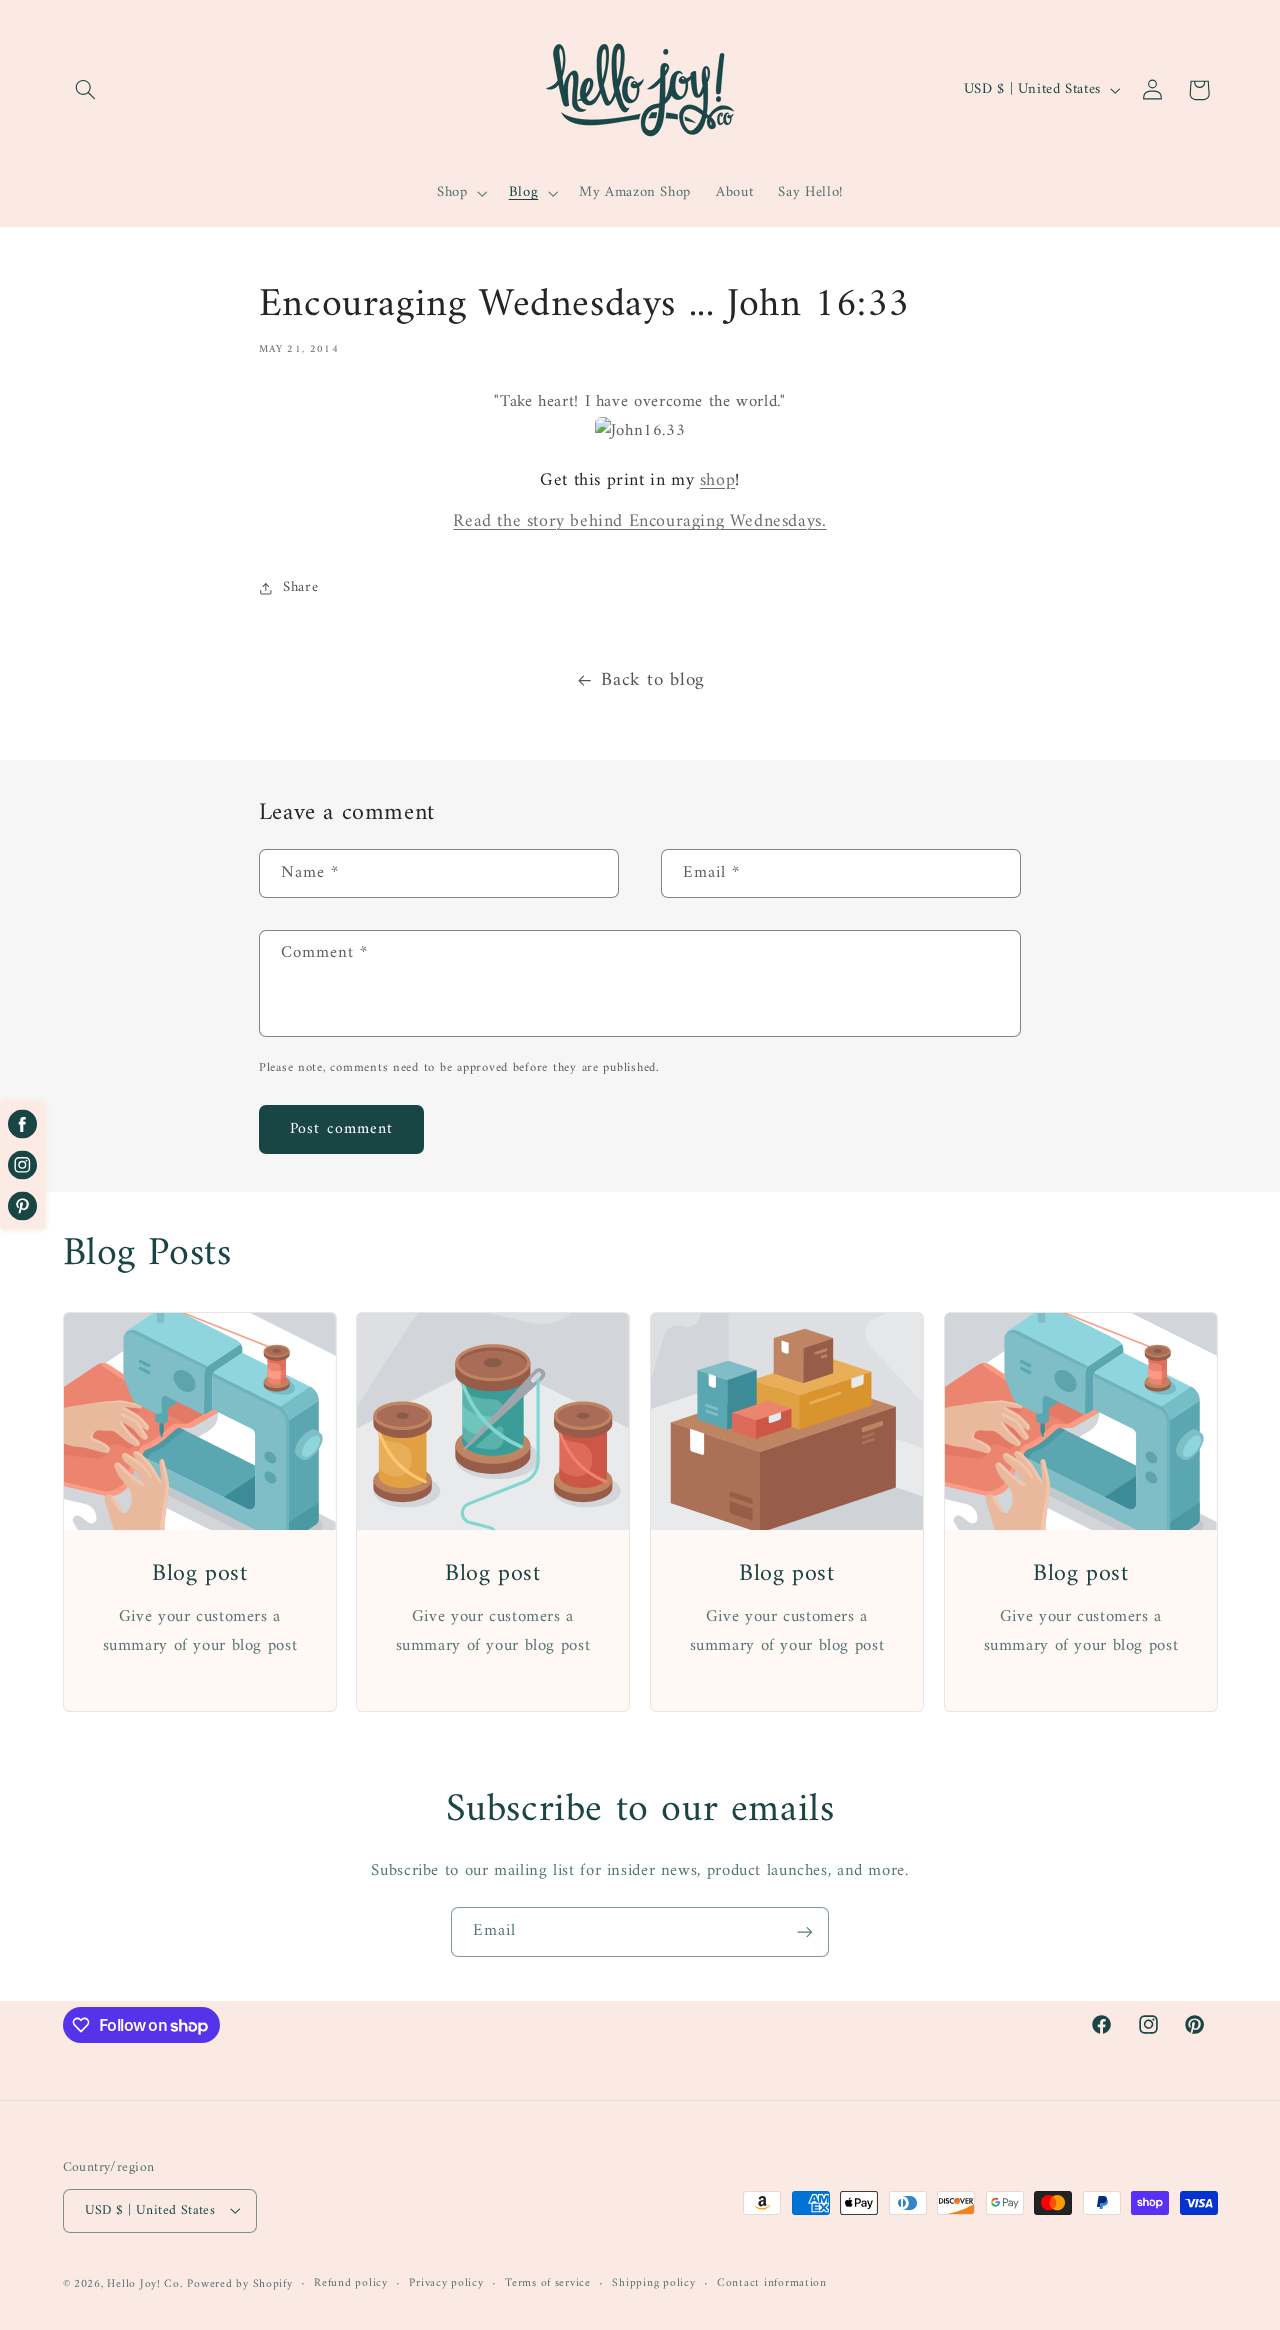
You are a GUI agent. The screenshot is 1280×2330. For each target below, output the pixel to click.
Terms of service (548, 2283)
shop (717, 480)
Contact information (772, 2283)
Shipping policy (653, 2283)
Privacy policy (446, 2283)
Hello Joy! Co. (144, 2283)
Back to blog (653, 680)
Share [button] (300, 587)
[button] (86, 90)
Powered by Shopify (239, 2283)
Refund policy (351, 2283)
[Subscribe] (805, 1931)
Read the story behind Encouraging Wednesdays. (639, 521)
